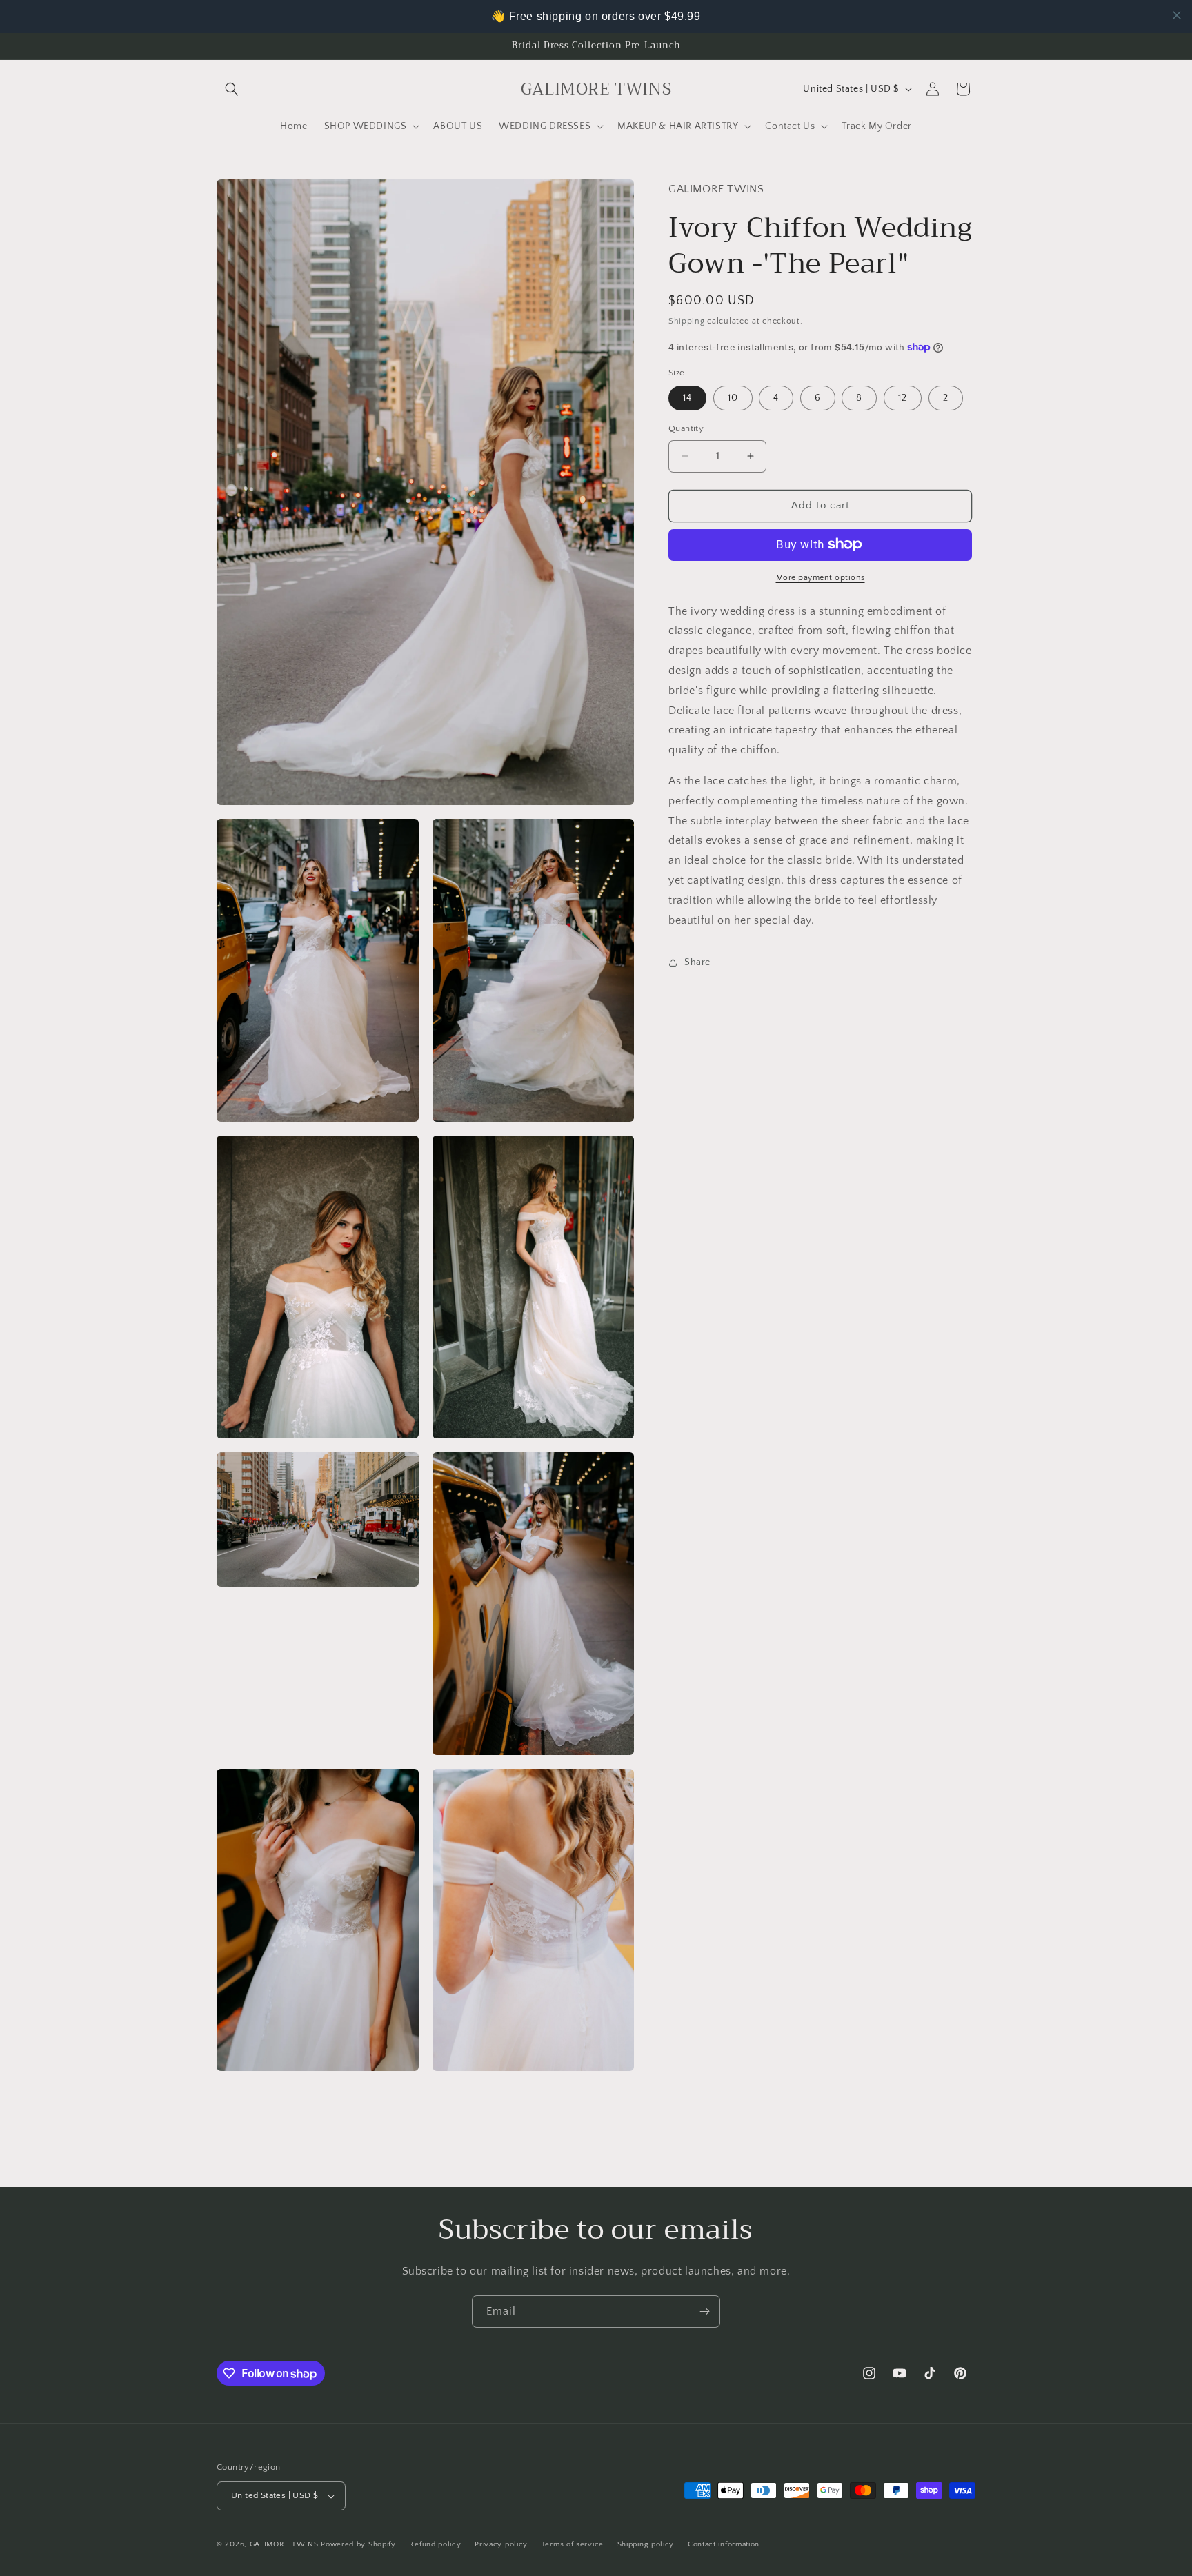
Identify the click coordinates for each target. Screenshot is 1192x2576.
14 (687, 398)
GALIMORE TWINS (284, 2544)
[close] (1177, 15)
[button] (232, 89)
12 (903, 398)
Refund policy (435, 2544)
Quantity (686, 428)
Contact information (724, 2544)
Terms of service (573, 2544)
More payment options (821, 577)
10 (733, 398)
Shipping (687, 320)
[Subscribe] (704, 2311)
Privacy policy (501, 2544)
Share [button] (697, 962)
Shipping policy (646, 2544)
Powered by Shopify (358, 2544)
